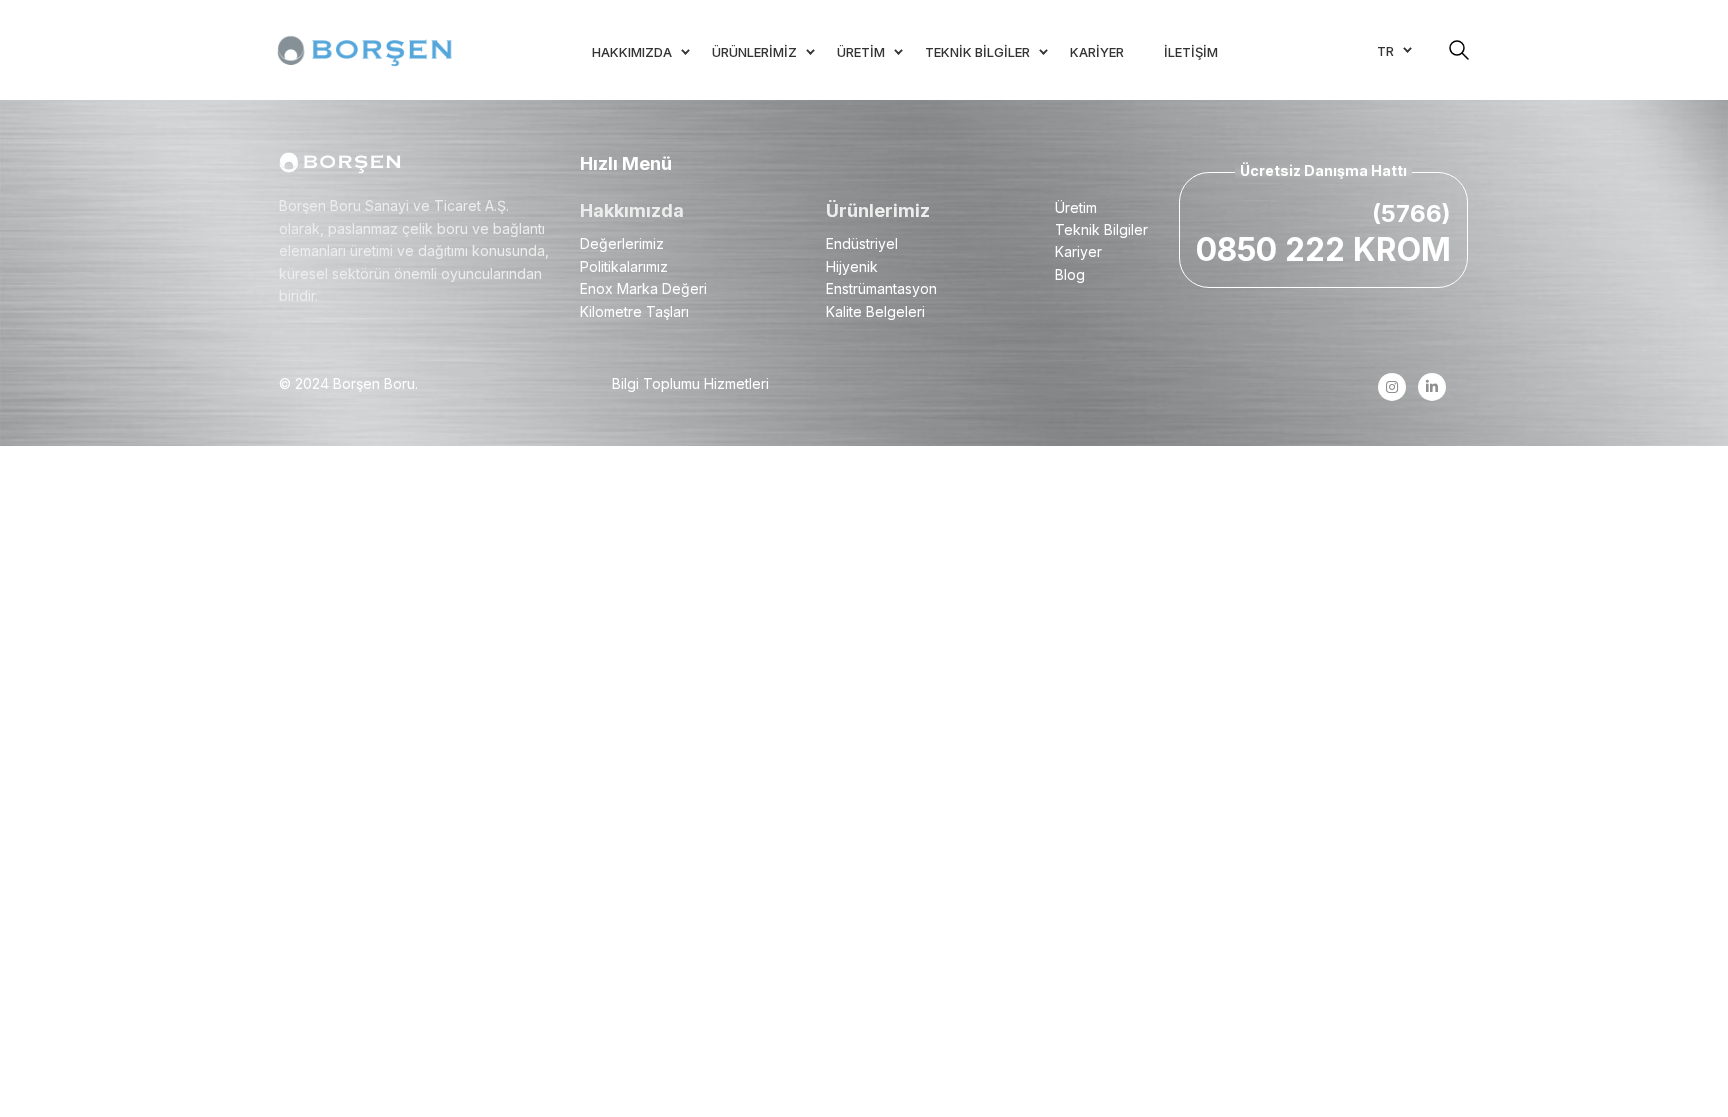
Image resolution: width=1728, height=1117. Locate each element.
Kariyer (1078, 251)
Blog (1070, 274)
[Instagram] (1391, 387)
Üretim (1076, 207)
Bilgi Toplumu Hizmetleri (690, 383)
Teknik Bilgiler (1101, 229)
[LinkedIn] (1431, 387)
